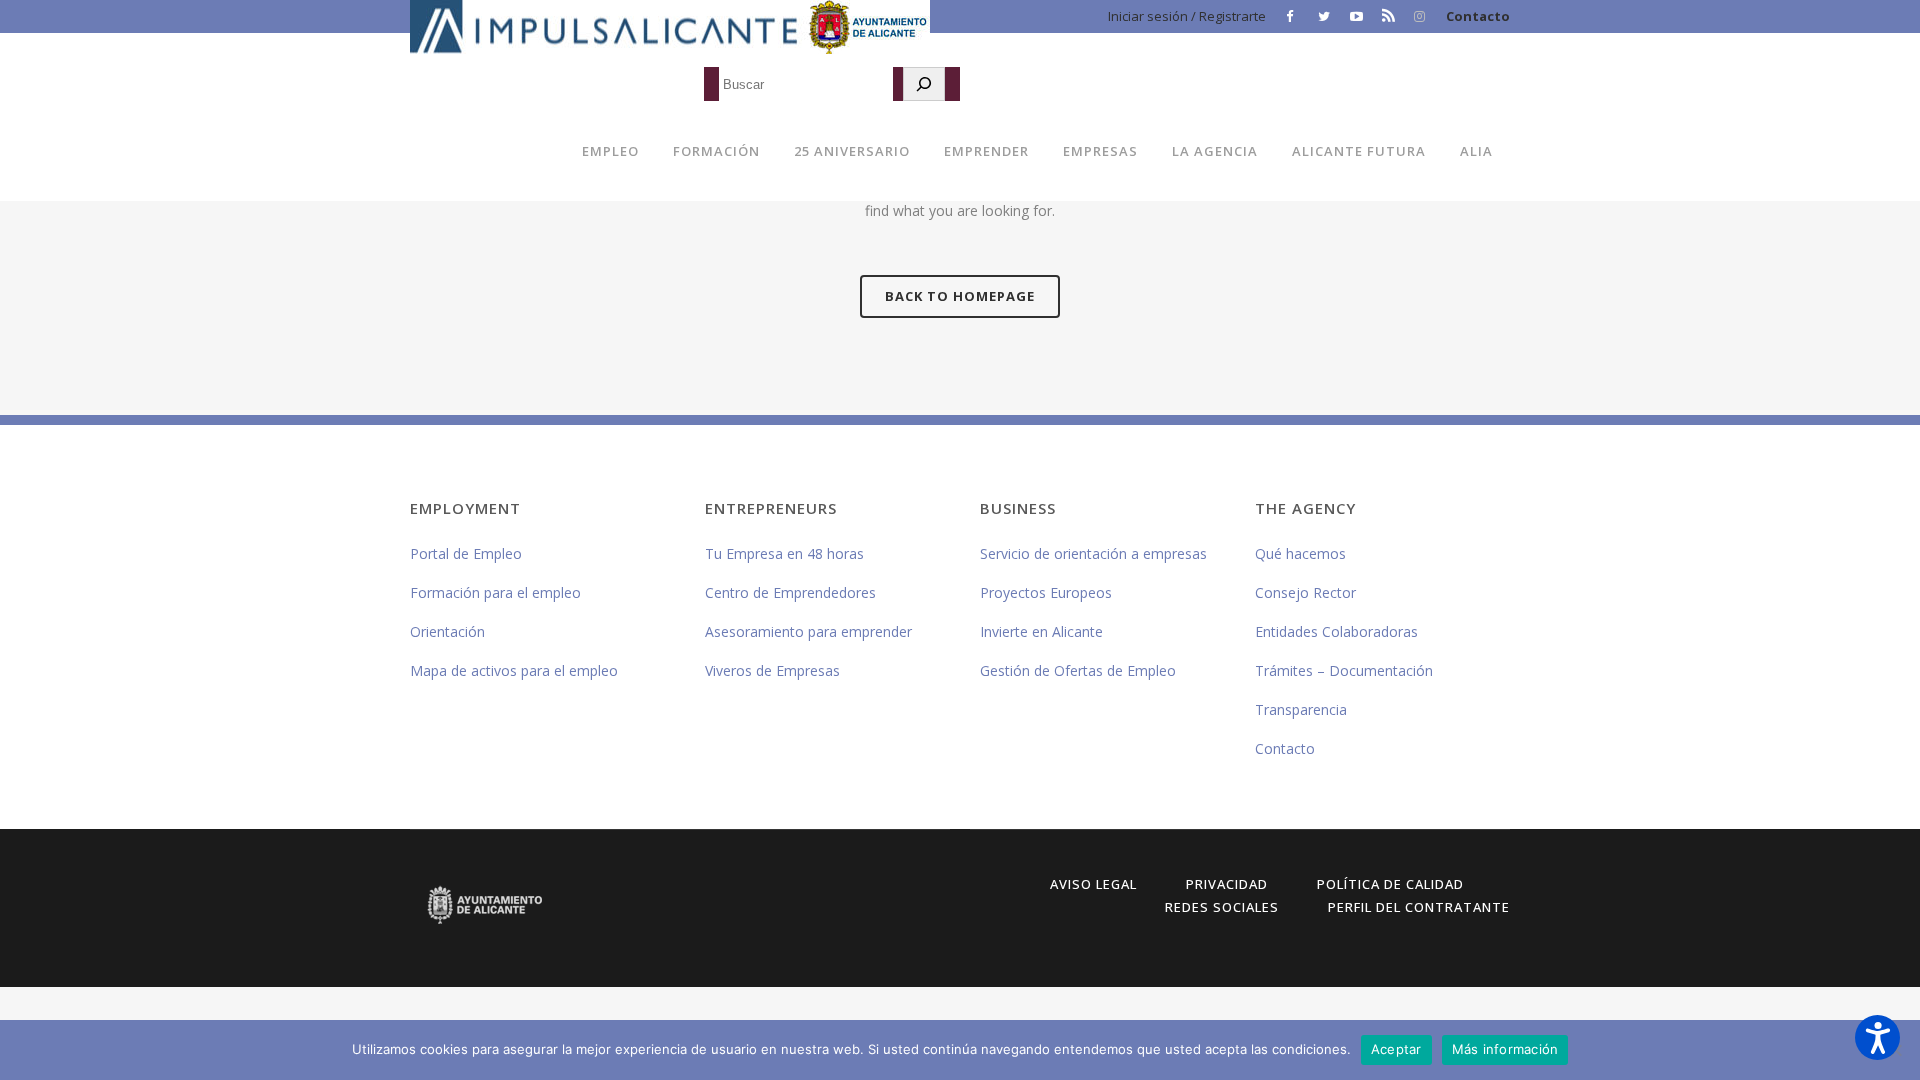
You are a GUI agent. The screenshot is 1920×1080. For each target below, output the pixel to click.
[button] (1877, 1037)
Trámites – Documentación (1344, 670)
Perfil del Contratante (1419, 907)
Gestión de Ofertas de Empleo (1078, 670)
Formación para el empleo (495, 592)
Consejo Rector (1305, 592)
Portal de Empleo (466, 553)
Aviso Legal (1093, 884)
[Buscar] (924, 84)
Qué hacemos (1300, 553)
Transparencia (1301, 709)
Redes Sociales (1222, 907)
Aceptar (1396, 1049)
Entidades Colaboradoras (1336, 631)
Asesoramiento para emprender (808, 631)
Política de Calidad (1390, 884)
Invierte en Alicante (1041, 631)
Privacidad (1227, 884)
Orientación (447, 631)
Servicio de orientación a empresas (1093, 553)
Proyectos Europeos (1046, 592)
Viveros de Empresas (772, 670)
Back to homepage (960, 296)
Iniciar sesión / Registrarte (1187, 16)
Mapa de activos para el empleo (514, 670)
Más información (1505, 1049)
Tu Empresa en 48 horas (784, 553)
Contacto (1478, 16)
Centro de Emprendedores (790, 592)
